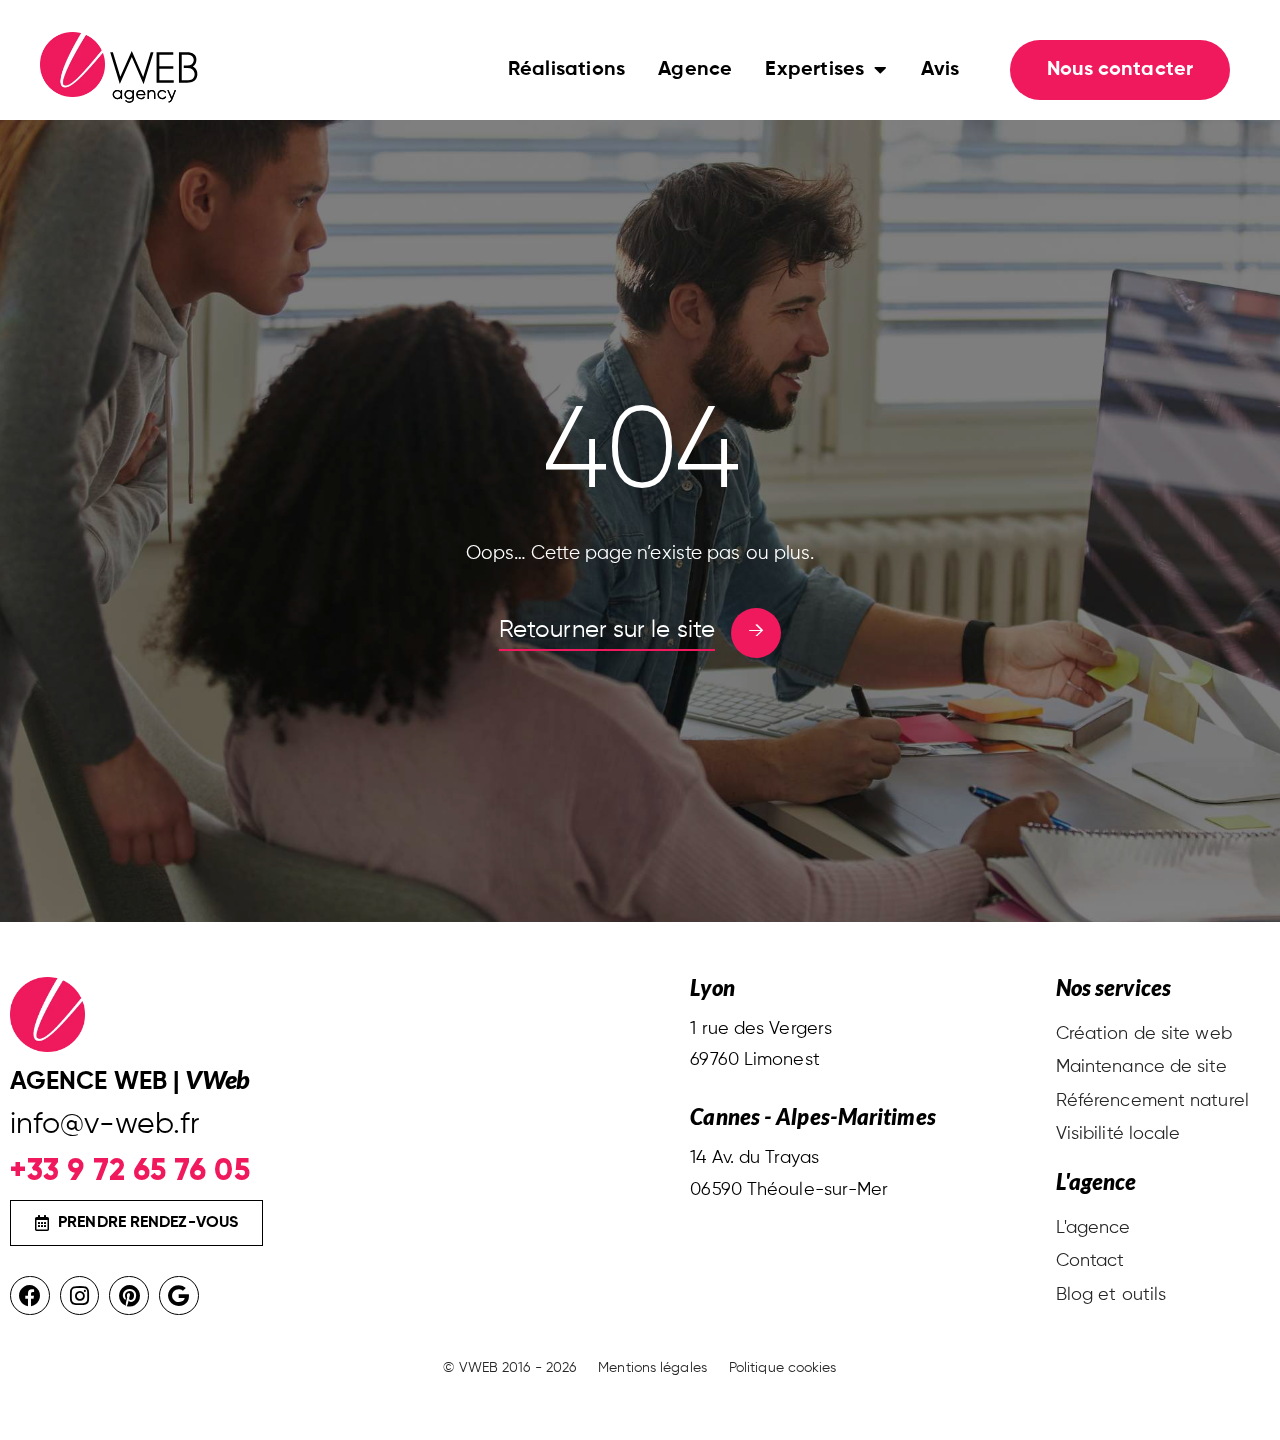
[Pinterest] (129, 1296)
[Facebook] (30, 1296)
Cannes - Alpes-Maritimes (812, 1116)
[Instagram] (80, 1296)
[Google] (179, 1296)
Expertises (814, 70)
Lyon (712, 987)
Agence (695, 70)
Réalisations (566, 70)
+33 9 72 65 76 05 (130, 1169)
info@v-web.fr (104, 1125)
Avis (940, 70)
